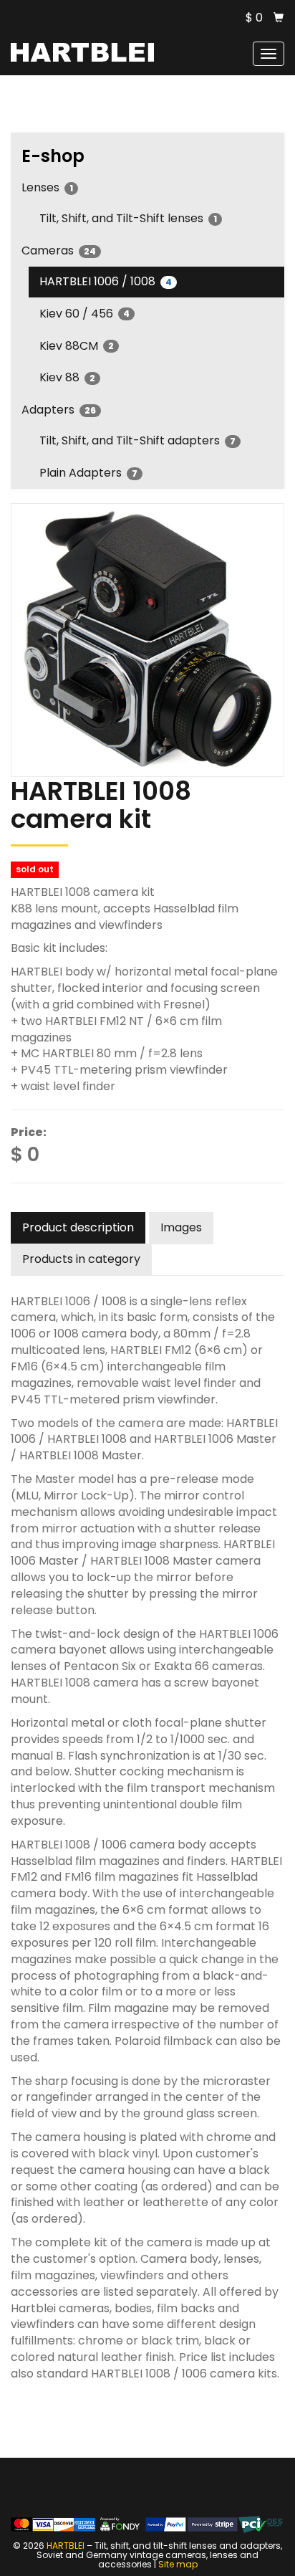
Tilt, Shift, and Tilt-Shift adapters (137, 440)
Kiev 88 (67, 377)
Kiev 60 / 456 (84, 314)
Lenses (47, 187)
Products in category (81, 1259)
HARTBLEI (66, 2546)
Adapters (59, 410)
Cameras (59, 251)
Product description (78, 1227)
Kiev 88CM (77, 346)
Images (181, 1227)
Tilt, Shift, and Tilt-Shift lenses (128, 218)
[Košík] (279, 18)
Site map (178, 2564)
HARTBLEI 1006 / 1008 (106, 281)
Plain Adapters (88, 473)
